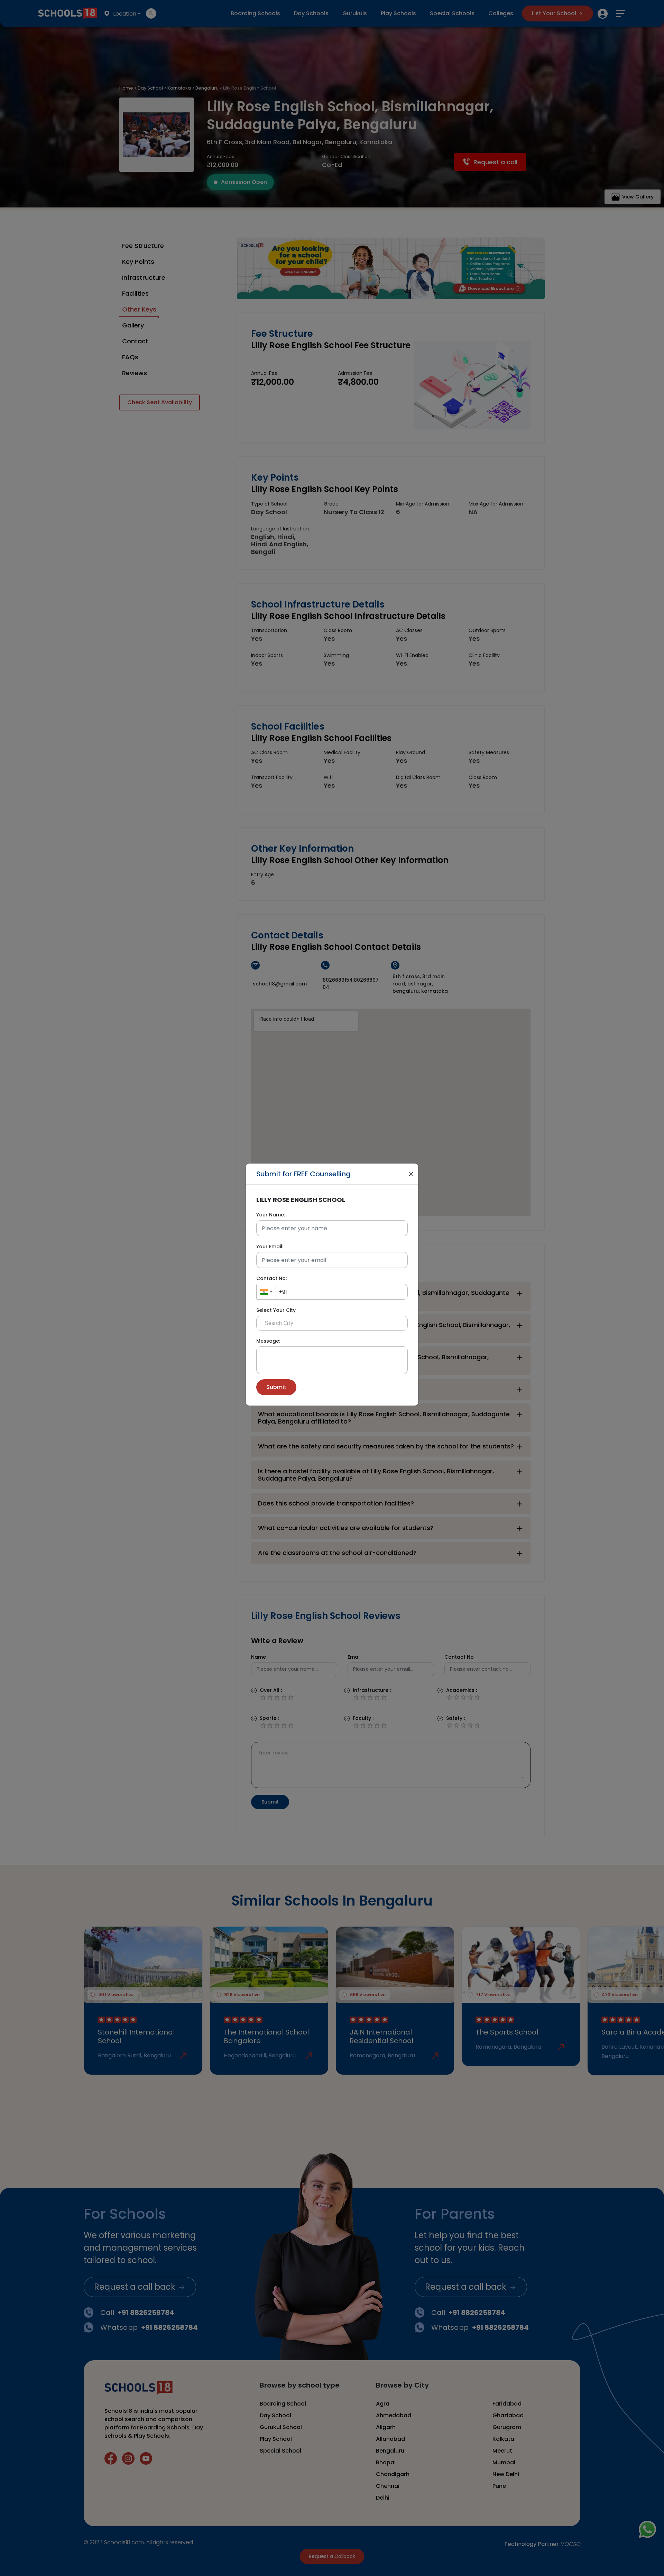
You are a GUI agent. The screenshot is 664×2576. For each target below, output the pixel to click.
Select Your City (276, 1310)
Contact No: (271, 1278)
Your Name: (271, 1215)
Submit (276, 1387)
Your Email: (270, 1247)
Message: (268, 1341)
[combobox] (266, 1292)
